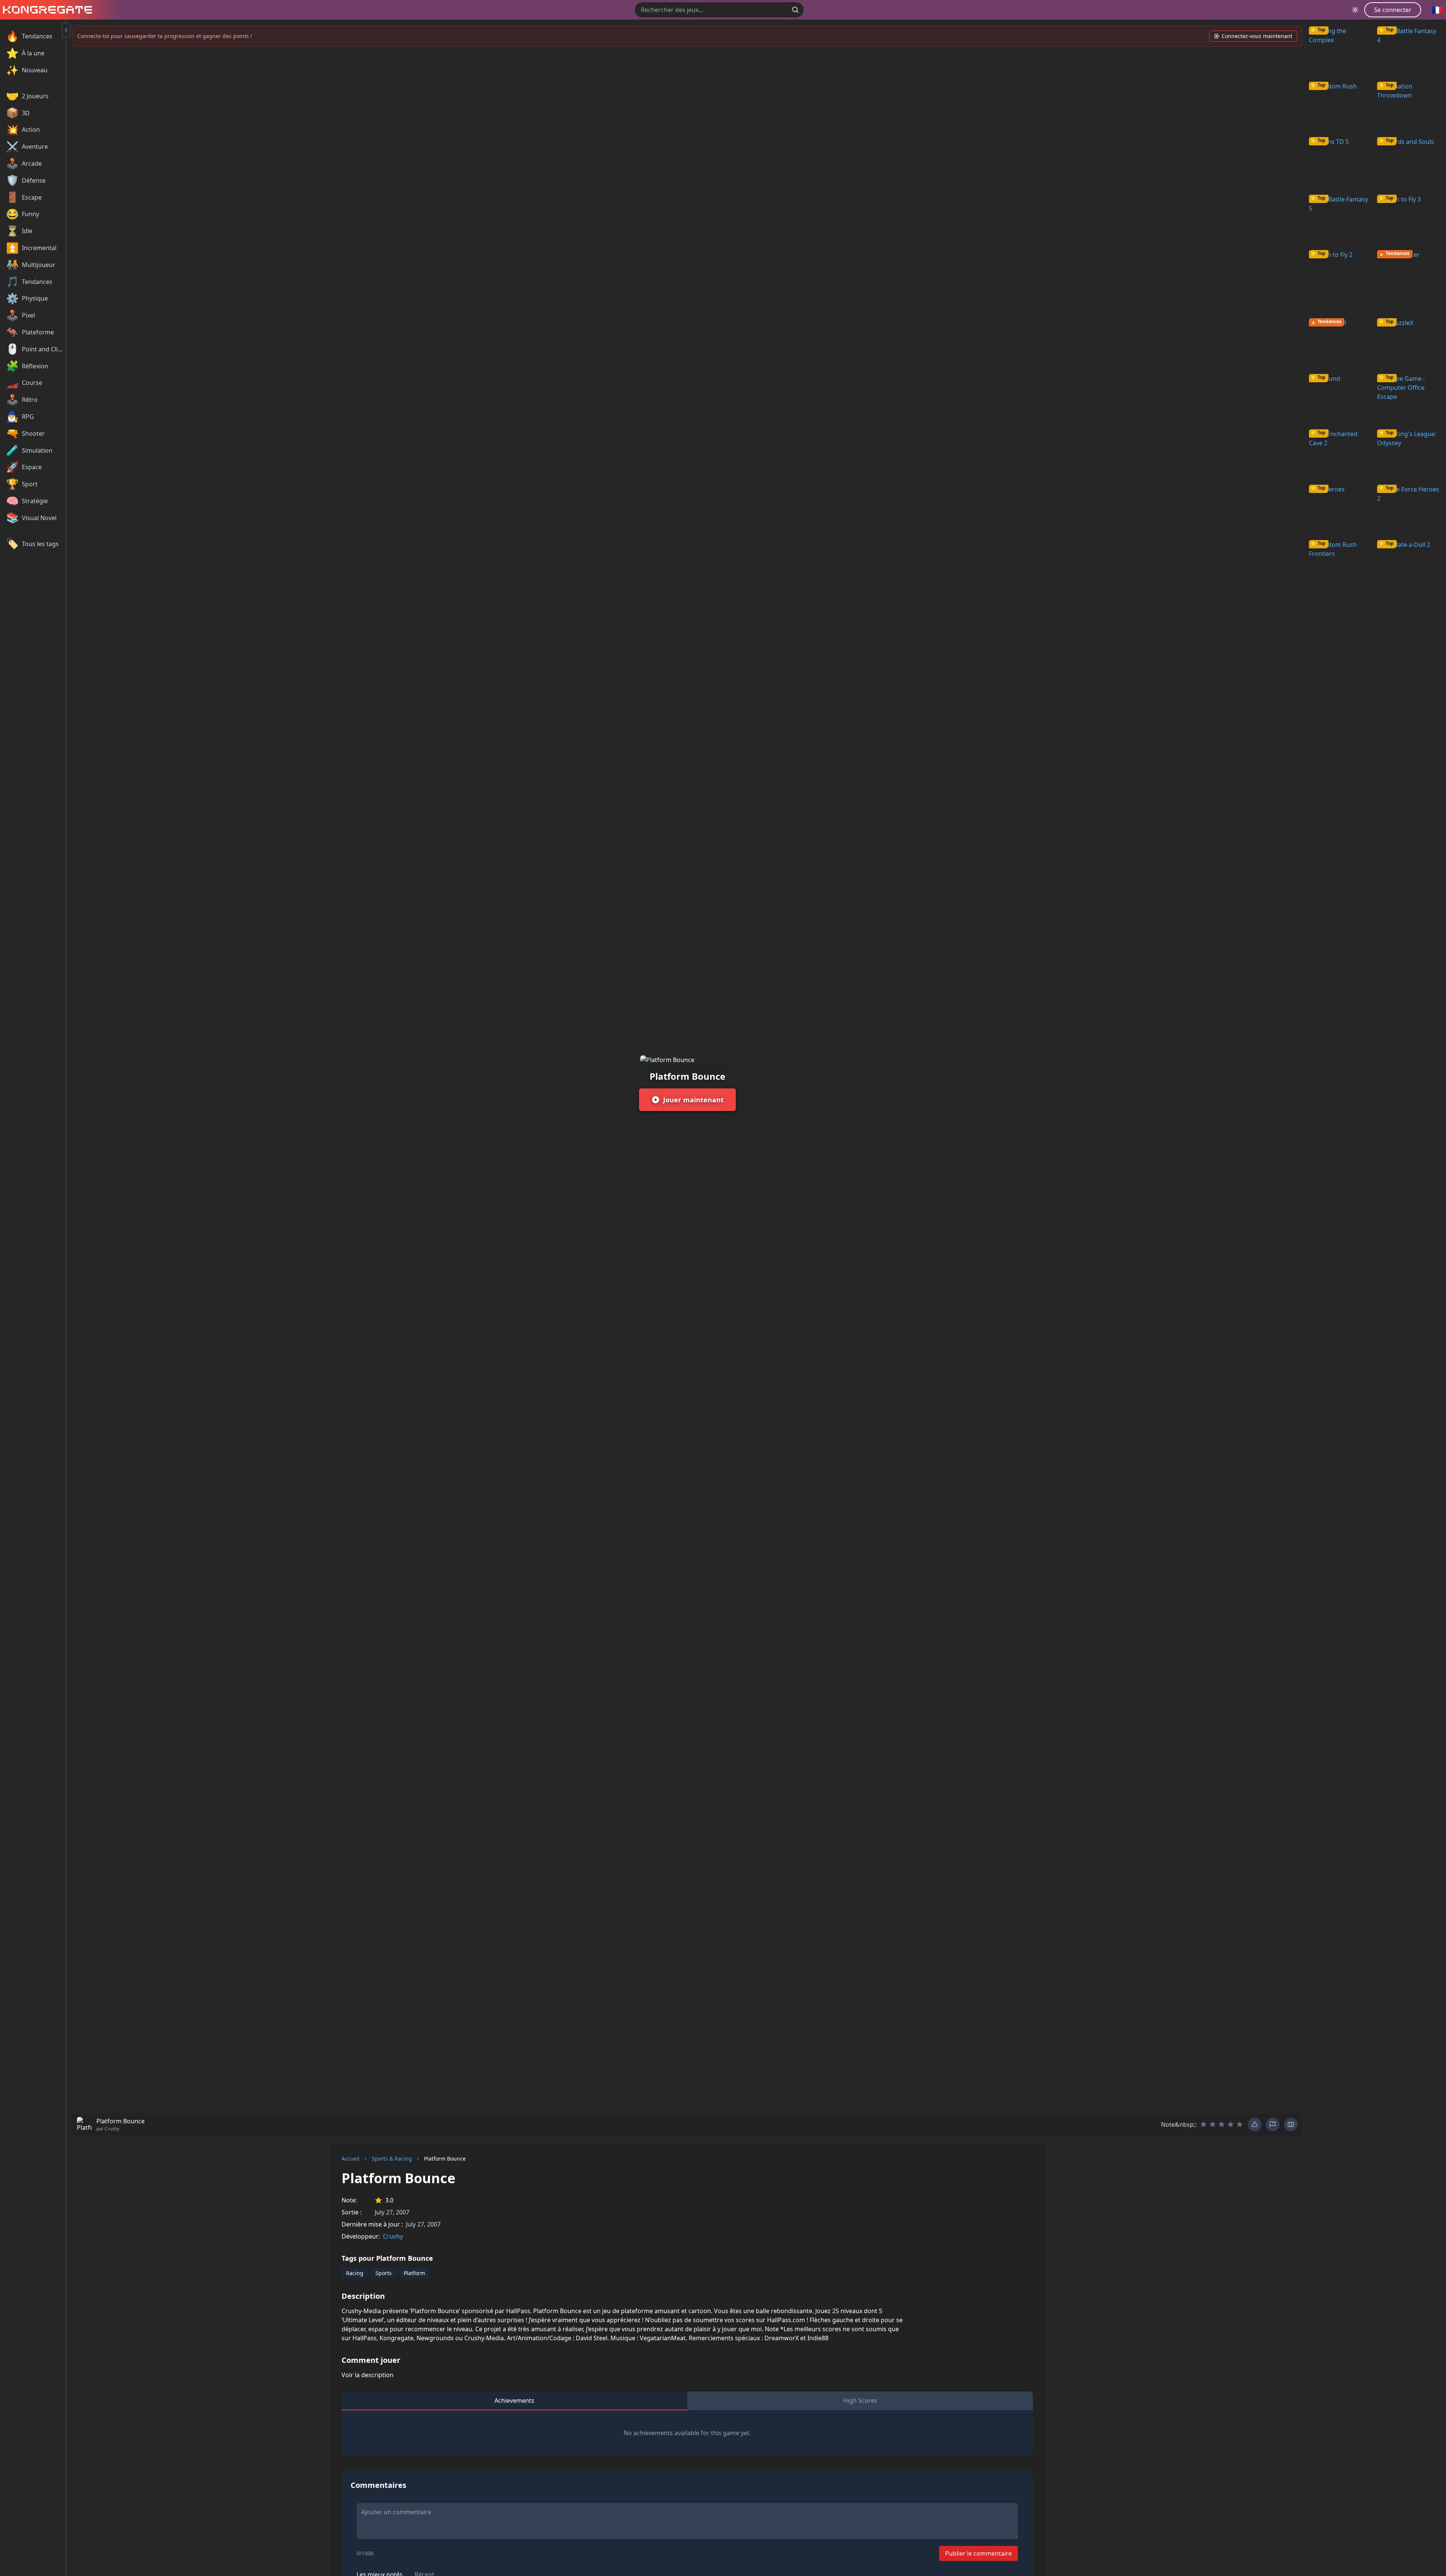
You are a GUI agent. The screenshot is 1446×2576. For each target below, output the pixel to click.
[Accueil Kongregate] (46, 10)
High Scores (860, 2401)
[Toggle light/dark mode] (1355, 10)
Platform (414, 2273)
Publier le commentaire (978, 2553)
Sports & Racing (392, 2159)
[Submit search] (795, 10)
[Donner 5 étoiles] (1240, 2124)
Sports (384, 2273)
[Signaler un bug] (1255, 2124)
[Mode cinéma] (1291, 2124)
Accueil (351, 2159)
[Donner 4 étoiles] (1231, 2124)
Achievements (514, 2401)
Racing (355, 2273)
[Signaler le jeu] (1273, 2124)
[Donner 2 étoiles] (1213, 2124)
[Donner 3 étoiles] (1222, 2124)
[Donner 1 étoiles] (1203, 2124)
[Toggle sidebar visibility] (66, 30)
